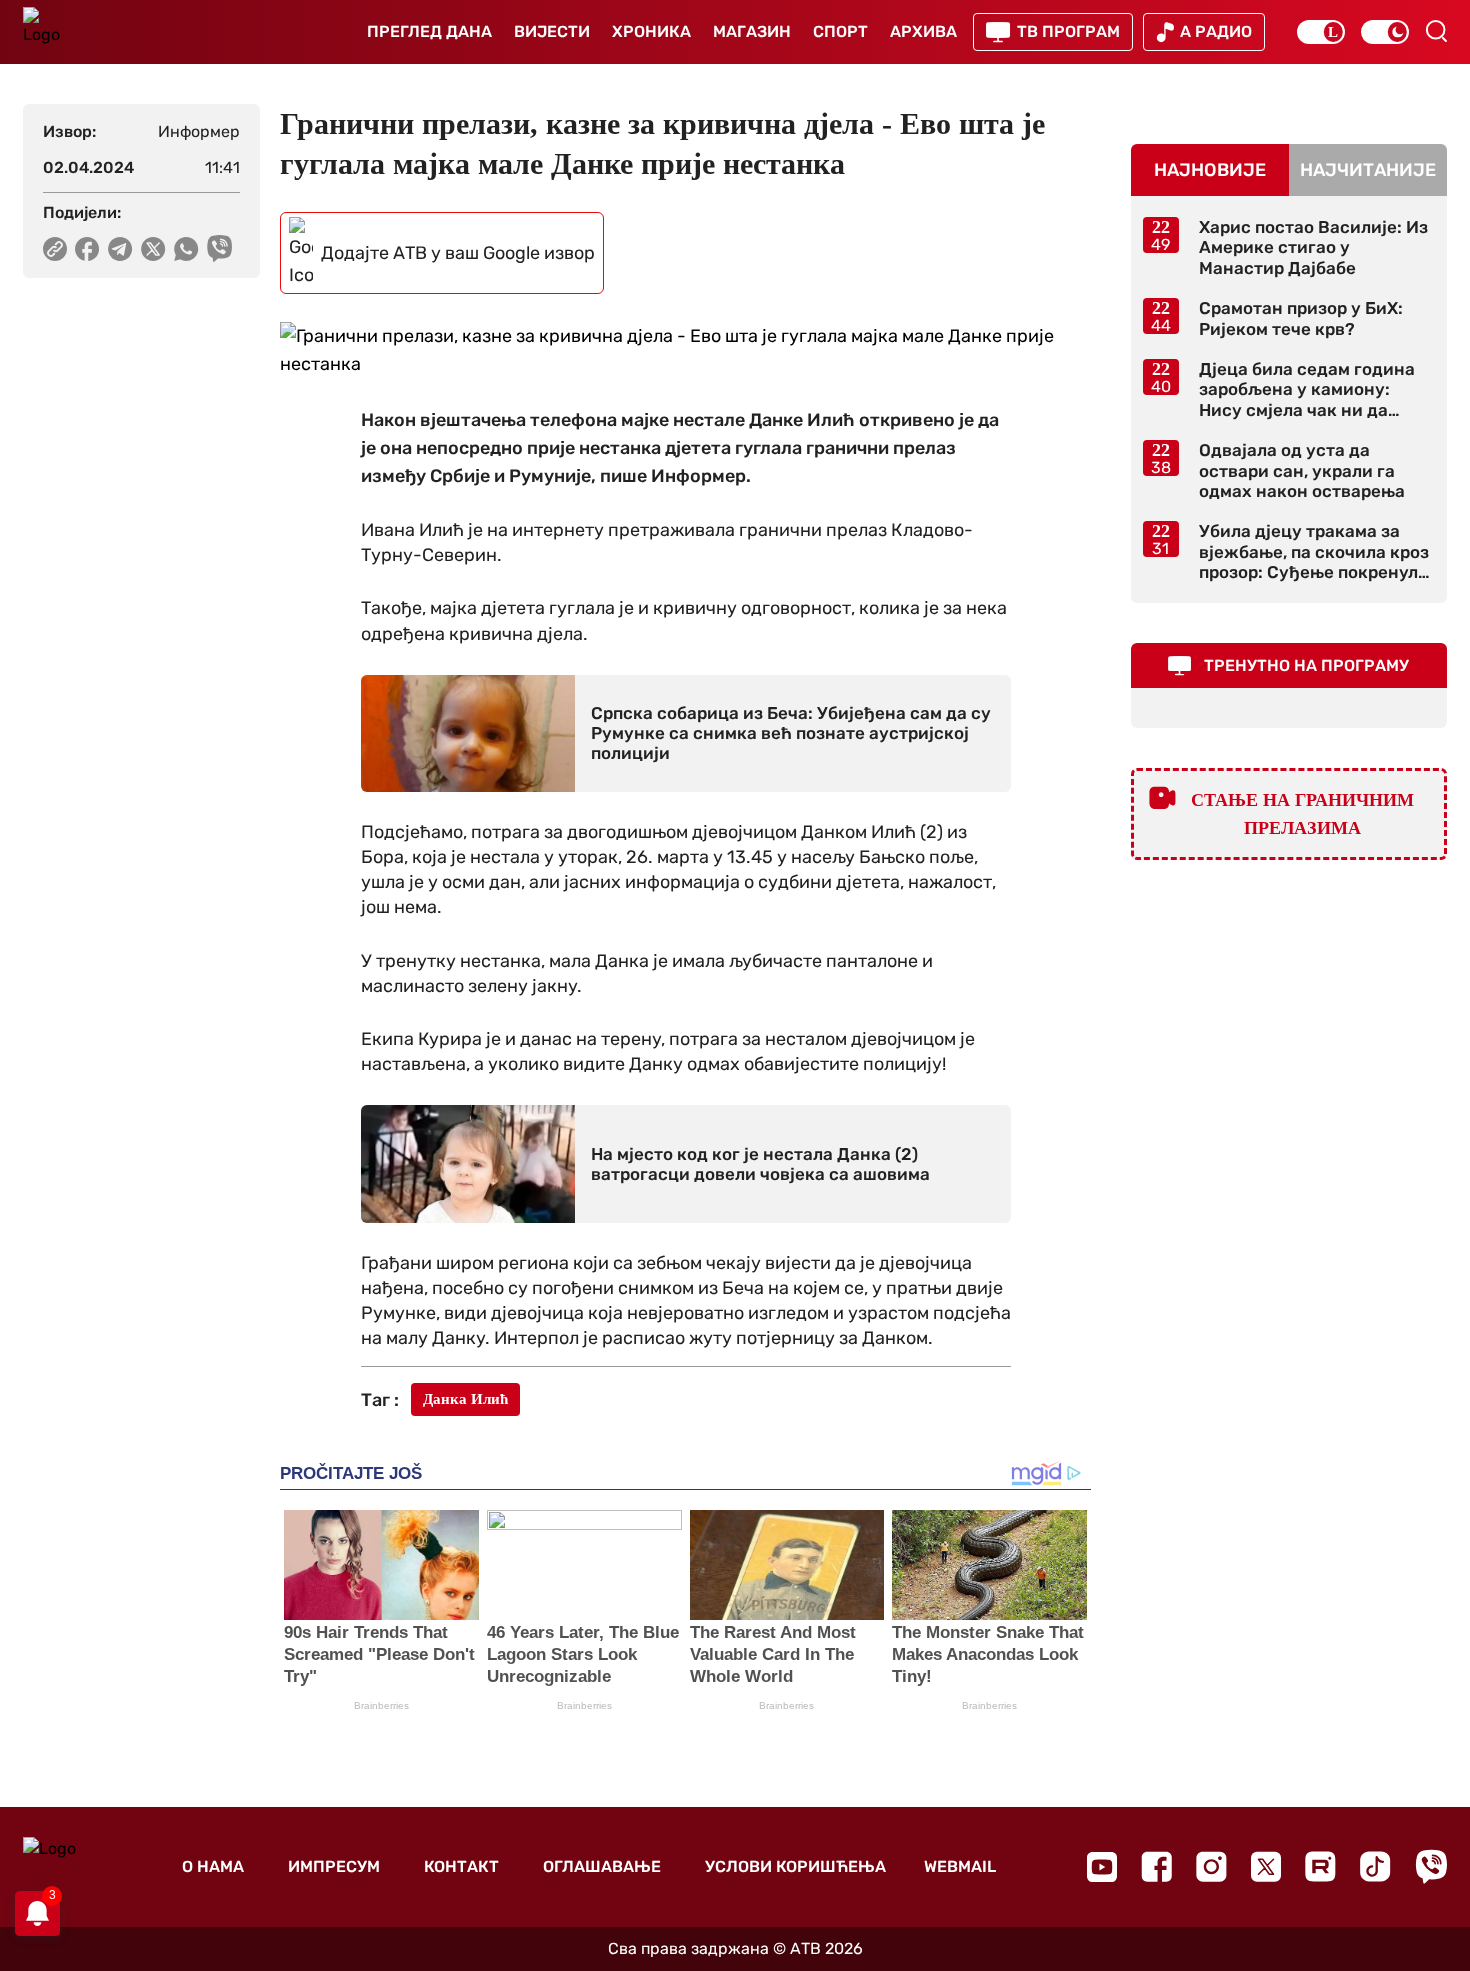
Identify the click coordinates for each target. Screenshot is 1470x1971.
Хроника (651, 31)
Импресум (334, 1866)
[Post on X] (153, 249)
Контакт (461, 1866)
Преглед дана (429, 31)
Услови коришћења (795, 1866)
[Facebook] (1156, 1866)
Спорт (840, 31)
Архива (923, 31)
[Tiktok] (1375, 1866)
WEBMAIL (960, 1866)
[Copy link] (55, 249)
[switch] (1321, 32)
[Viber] (1431, 1866)
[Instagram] (1211, 1866)
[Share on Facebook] (87, 249)
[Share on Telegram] (120, 249)
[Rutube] (1320, 1866)
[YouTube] (1102, 1867)
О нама (213, 1866)
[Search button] (1436, 31)
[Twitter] (1266, 1866)
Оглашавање (602, 1866)
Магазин (752, 31)
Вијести (552, 31)
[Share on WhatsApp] (186, 249)
